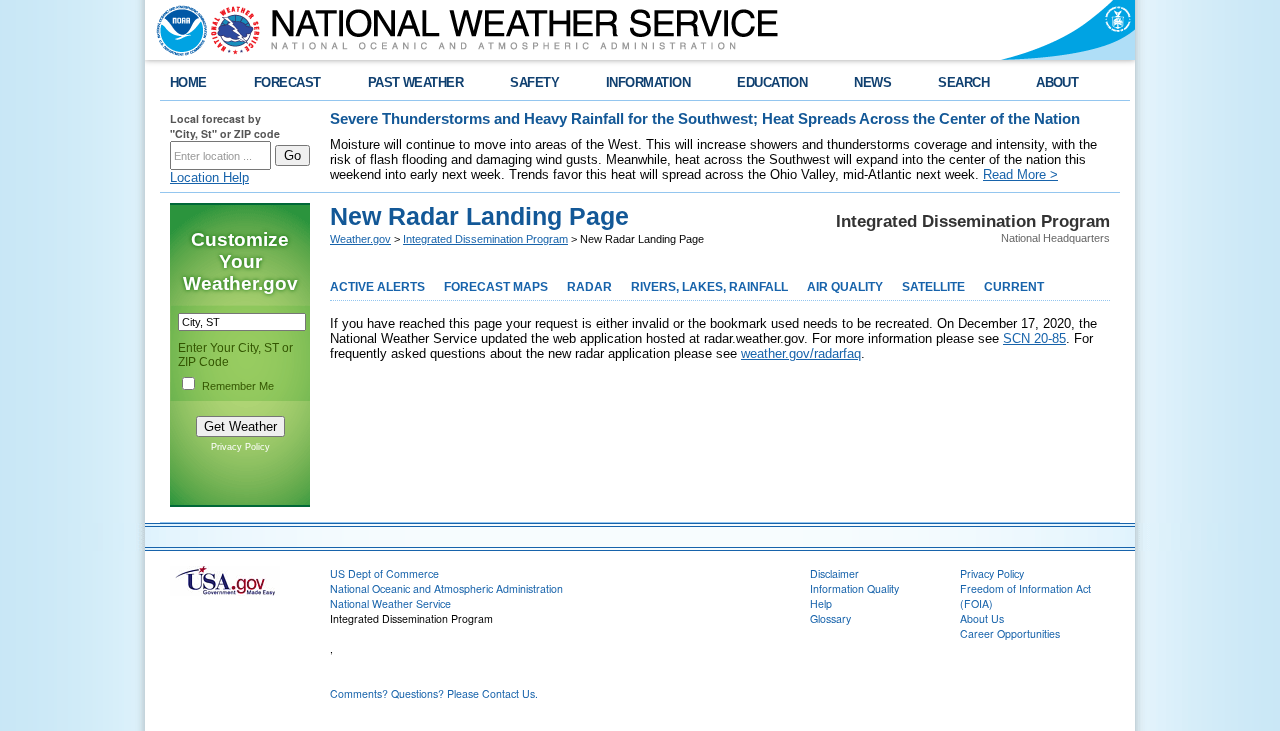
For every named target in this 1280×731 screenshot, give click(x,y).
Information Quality (854, 588)
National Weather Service (390, 603)
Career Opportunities (1010, 633)
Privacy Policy (240, 447)
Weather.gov (360, 239)
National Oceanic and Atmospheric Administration (446, 588)
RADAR (589, 287)
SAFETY (534, 82)
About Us (982, 618)
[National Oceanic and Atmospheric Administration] (177, 30)
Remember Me (238, 386)
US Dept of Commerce (384, 573)
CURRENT (1014, 287)
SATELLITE (933, 287)
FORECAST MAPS (496, 287)
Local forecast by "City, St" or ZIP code (225, 126)
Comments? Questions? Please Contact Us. (434, 693)
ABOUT (1057, 82)
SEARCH (963, 82)
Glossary (830, 618)
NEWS (872, 82)
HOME (188, 82)
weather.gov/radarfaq (801, 353)
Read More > (1020, 174)
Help (821, 603)
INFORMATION (648, 82)
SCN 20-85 (1034, 338)
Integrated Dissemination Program (485, 239)
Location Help (209, 177)
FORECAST (287, 82)
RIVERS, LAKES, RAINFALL (709, 287)
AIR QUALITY (845, 287)
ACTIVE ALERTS (377, 287)
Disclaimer (834, 573)
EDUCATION (772, 82)
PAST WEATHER (416, 82)
